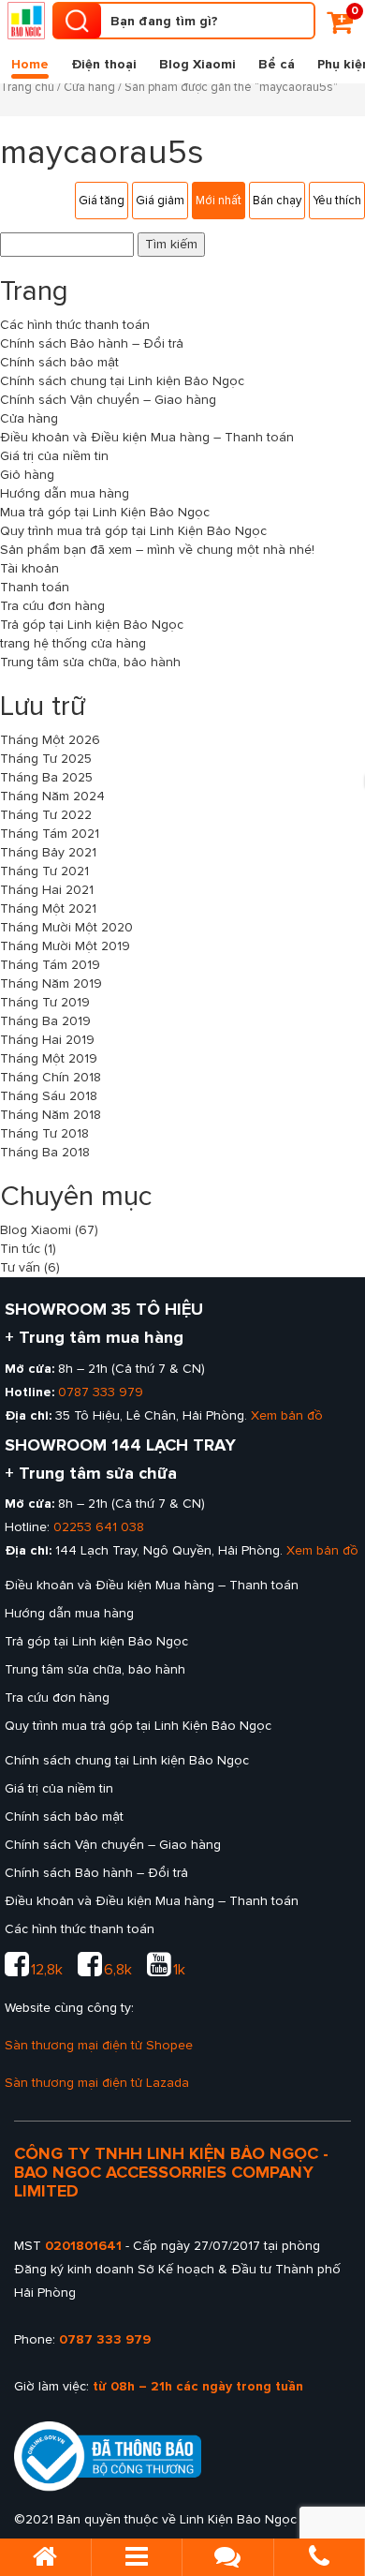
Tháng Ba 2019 (45, 1021)
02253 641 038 (99, 1527)
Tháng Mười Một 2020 (66, 927)
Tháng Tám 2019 (50, 965)
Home (30, 64)
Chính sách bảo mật (59, 362)
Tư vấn (20, 1267)
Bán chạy (277, 201)
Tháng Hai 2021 (47, 890)
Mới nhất (219, 201)
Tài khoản (29, 568)
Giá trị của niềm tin (54, 456)
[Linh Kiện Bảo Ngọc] (26, 21)
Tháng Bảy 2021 (48, 852)
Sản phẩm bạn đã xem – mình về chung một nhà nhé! (157, 550)
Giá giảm (160, 201)
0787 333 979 (101, 1392)
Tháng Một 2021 (48, 908)
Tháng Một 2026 (50, 740)
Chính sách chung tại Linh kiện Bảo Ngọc (122, 381)
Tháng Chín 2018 (51, 1077)
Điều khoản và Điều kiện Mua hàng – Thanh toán (147, 437)
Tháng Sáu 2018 (49, 1096)
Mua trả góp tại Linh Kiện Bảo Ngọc (105, 512)
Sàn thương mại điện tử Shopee (99, 2045)
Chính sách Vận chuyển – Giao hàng (108, 400)
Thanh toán (35, 587)
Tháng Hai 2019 (47, 1040)
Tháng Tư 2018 (44, 1133)
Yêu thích (337, 201)
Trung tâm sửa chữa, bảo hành (90, 662)
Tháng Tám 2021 (50, 834)
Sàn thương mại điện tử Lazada (97, 2083)
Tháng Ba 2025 (46, 777)
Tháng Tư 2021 (44, 871)
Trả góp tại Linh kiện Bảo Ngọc (92, 625)
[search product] (77, 21)
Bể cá (277, 64)
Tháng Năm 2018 (51, 1115)
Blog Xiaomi (197, 64)
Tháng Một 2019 (49, 1058)
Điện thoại (104, 64)
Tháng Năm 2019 (51, 983)
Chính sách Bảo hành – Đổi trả (92, 343)
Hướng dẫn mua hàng (65, 493)
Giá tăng (102, 201)
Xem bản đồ (287, 1415)
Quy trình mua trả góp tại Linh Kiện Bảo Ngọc (133, 531)
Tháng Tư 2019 (45, 1002)
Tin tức (20, 1249)
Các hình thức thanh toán (75, 325)
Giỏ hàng (27, 475)
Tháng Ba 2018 (45, 1152)
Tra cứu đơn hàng (52, 606)
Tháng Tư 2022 (46, 815)
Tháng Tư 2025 (46, 759)
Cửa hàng (89, 87)
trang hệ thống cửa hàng (73, 643)
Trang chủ (27, 87)
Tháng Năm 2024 (52, 796)
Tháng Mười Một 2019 (65, 946)
